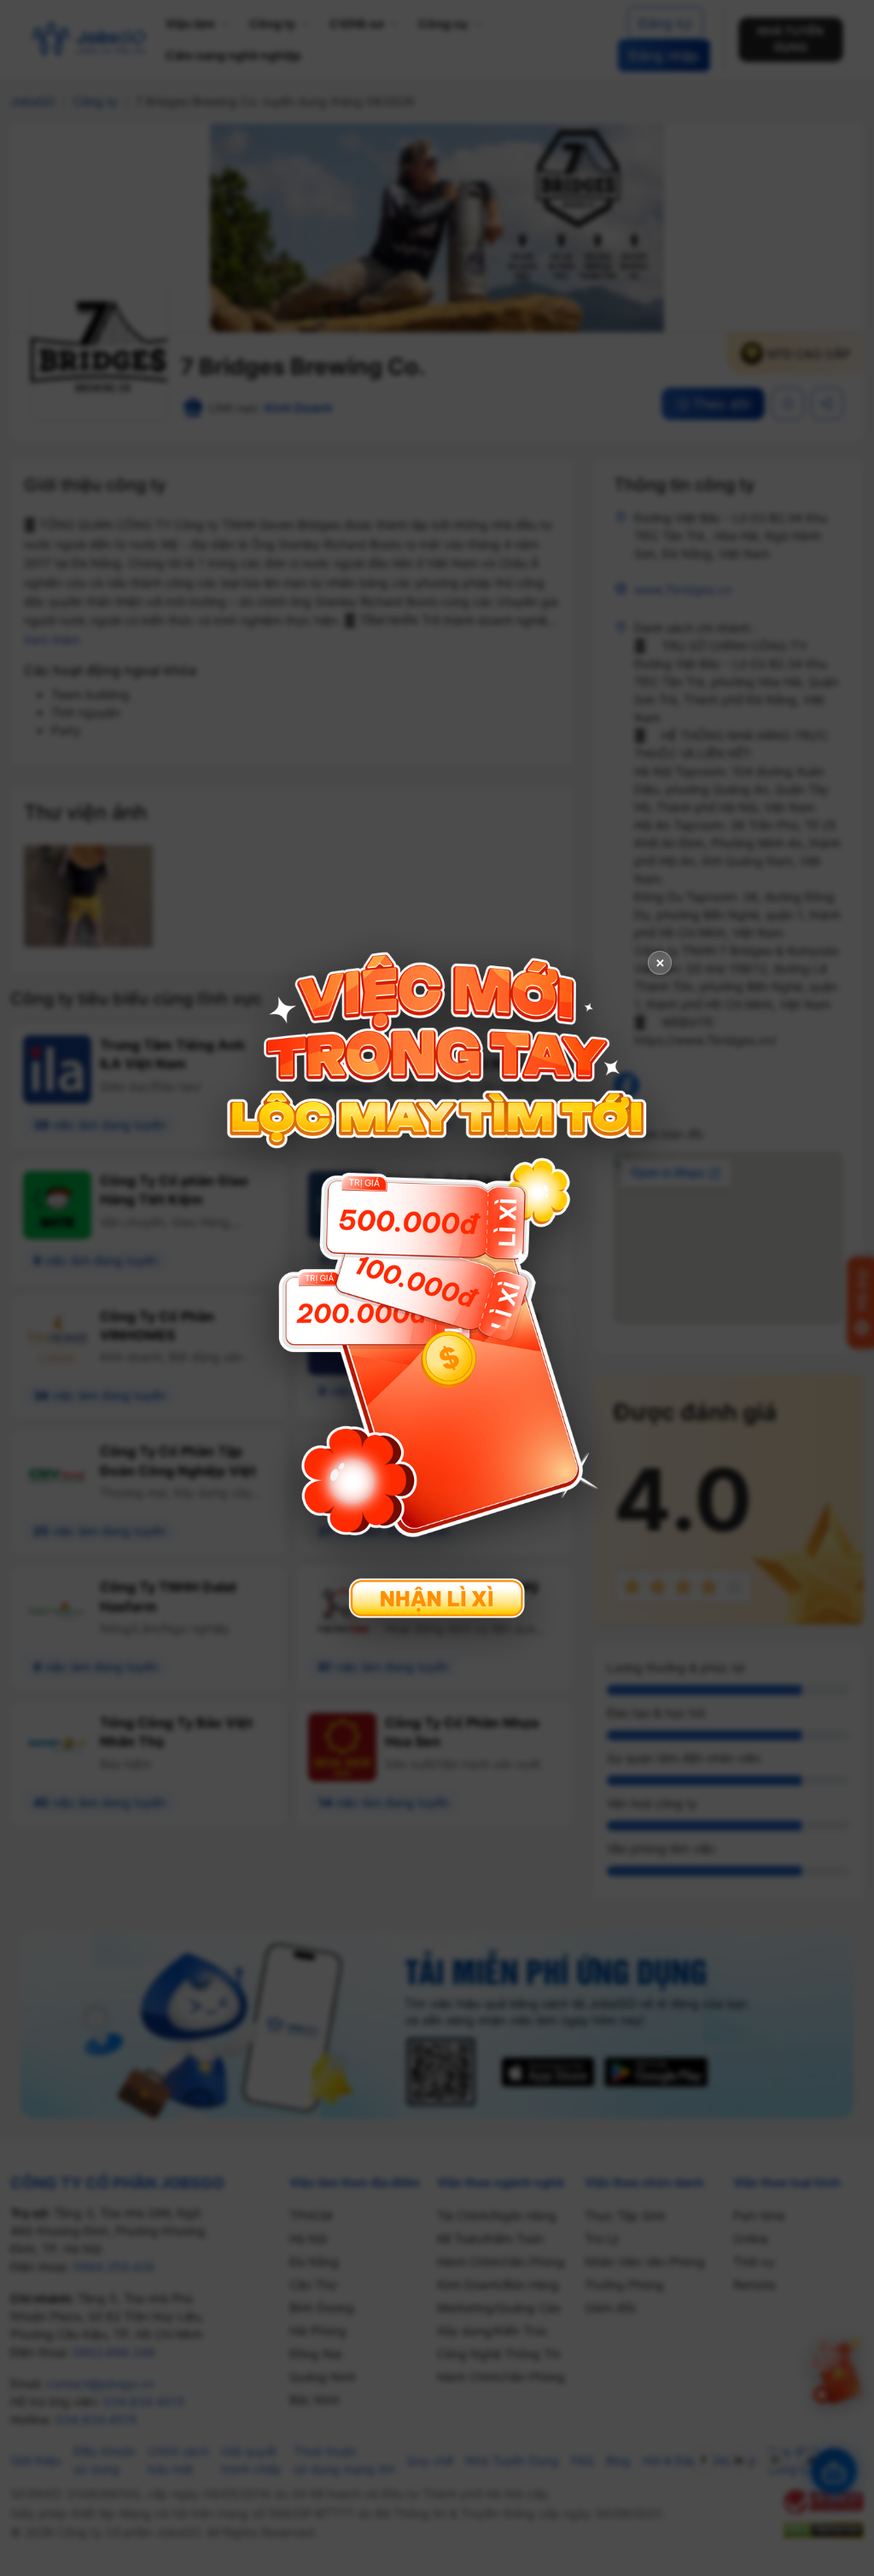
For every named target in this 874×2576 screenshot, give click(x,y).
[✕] (437, 1286)
